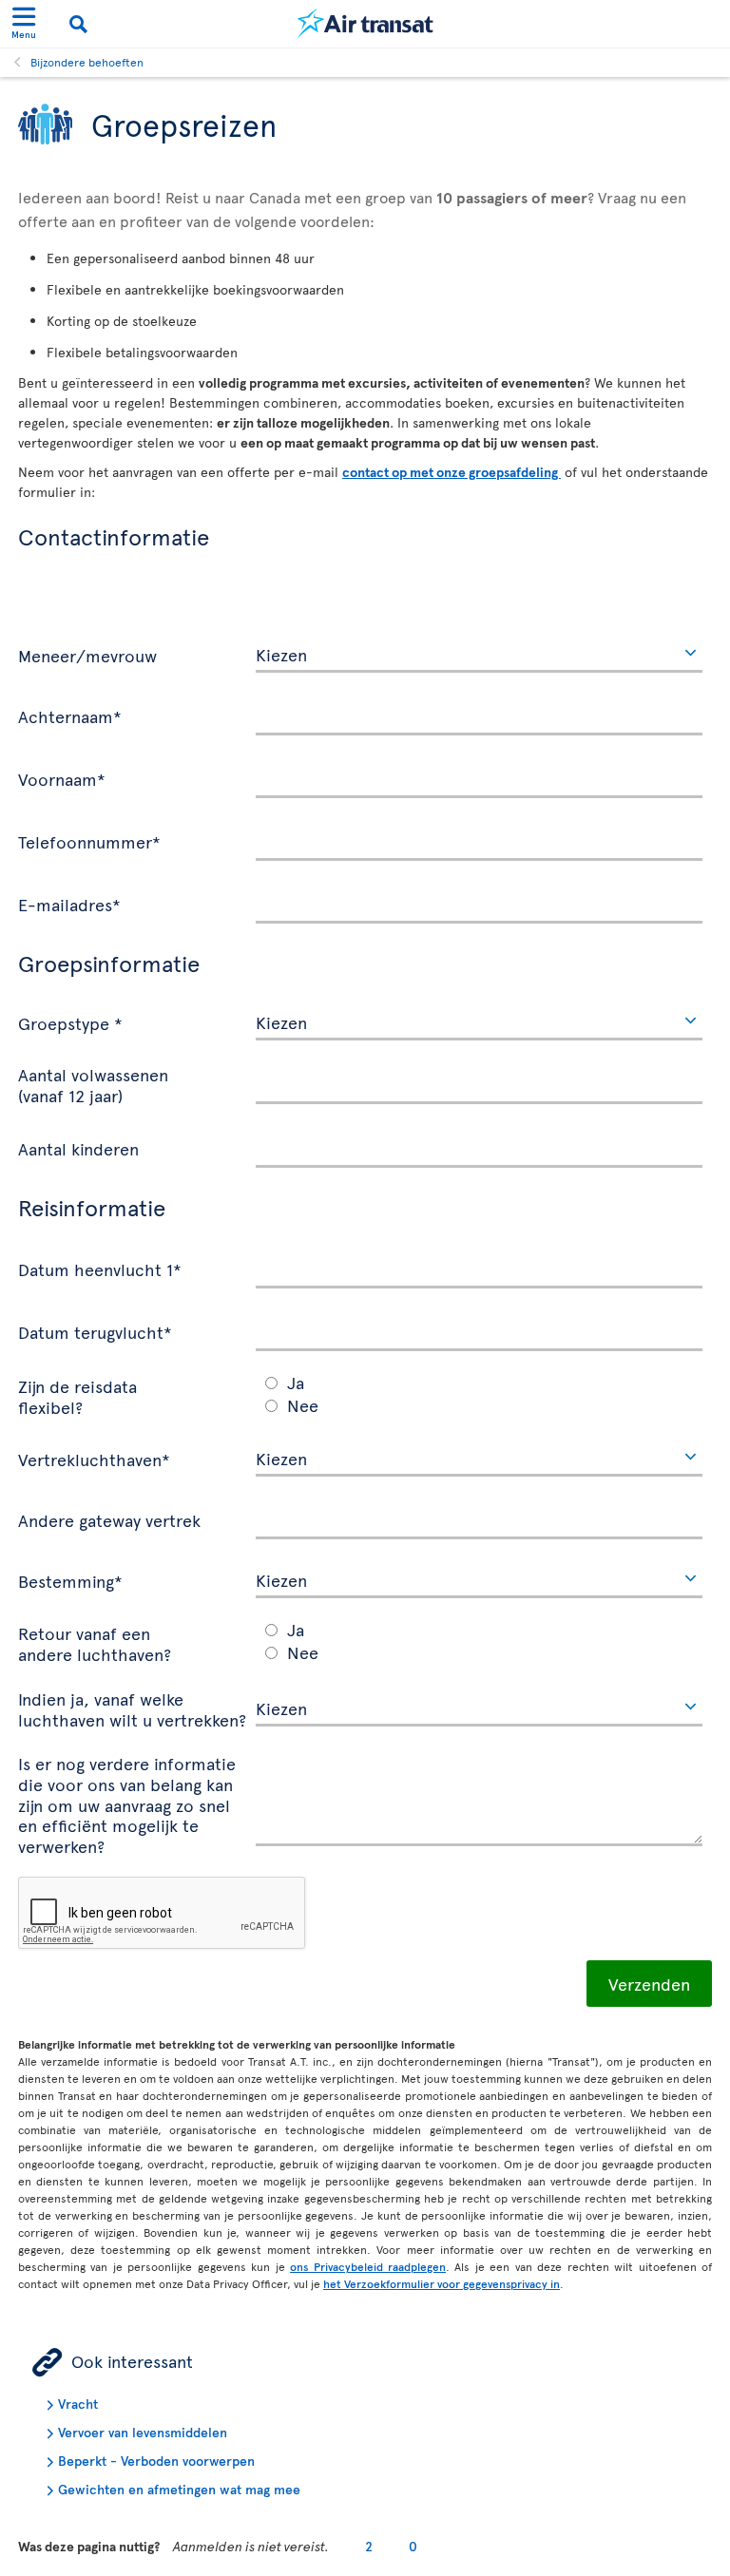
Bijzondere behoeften (87, 62)
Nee (303, 1405)
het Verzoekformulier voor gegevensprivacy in (442, 2283)
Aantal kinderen (78, 1148)
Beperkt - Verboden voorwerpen (156, 2461)
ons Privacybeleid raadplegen (368, 2266)
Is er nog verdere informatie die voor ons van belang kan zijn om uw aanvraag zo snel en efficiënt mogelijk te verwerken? (127, 1803)
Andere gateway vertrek (109, 1519)
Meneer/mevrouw (87, 655)
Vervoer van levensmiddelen (143, 2432)
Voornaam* (62, 778)
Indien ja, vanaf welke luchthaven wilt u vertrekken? (132, 1708)
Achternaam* (70, 716)
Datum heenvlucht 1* (100, 1269)
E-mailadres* (69, 904)
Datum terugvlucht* (95, 1331)
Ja (296, 1382)
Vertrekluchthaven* (94, 1459)
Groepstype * (70, 1022)
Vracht (78, 2404)
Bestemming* (70, 1580)
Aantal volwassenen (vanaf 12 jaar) (93, 1084)
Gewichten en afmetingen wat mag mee (179, 2489)
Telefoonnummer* (89, 841)
